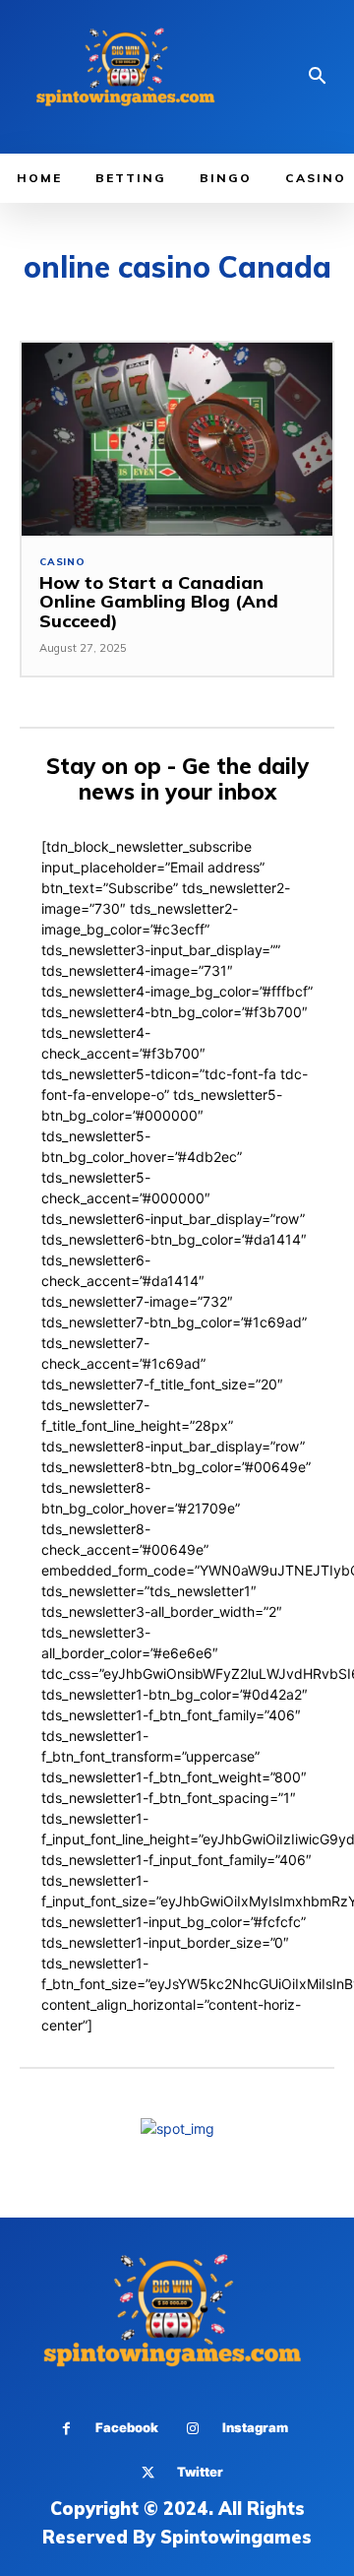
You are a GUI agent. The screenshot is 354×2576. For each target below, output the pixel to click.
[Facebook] (66, 2429)
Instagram (255, 2427)
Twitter (200, 2472)
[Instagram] (193, 2429)
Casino (62, 562)
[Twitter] (148, 2473)
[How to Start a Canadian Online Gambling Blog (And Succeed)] (177, 439)
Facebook (127, 2427)
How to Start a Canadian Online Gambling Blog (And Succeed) (159, 602)
